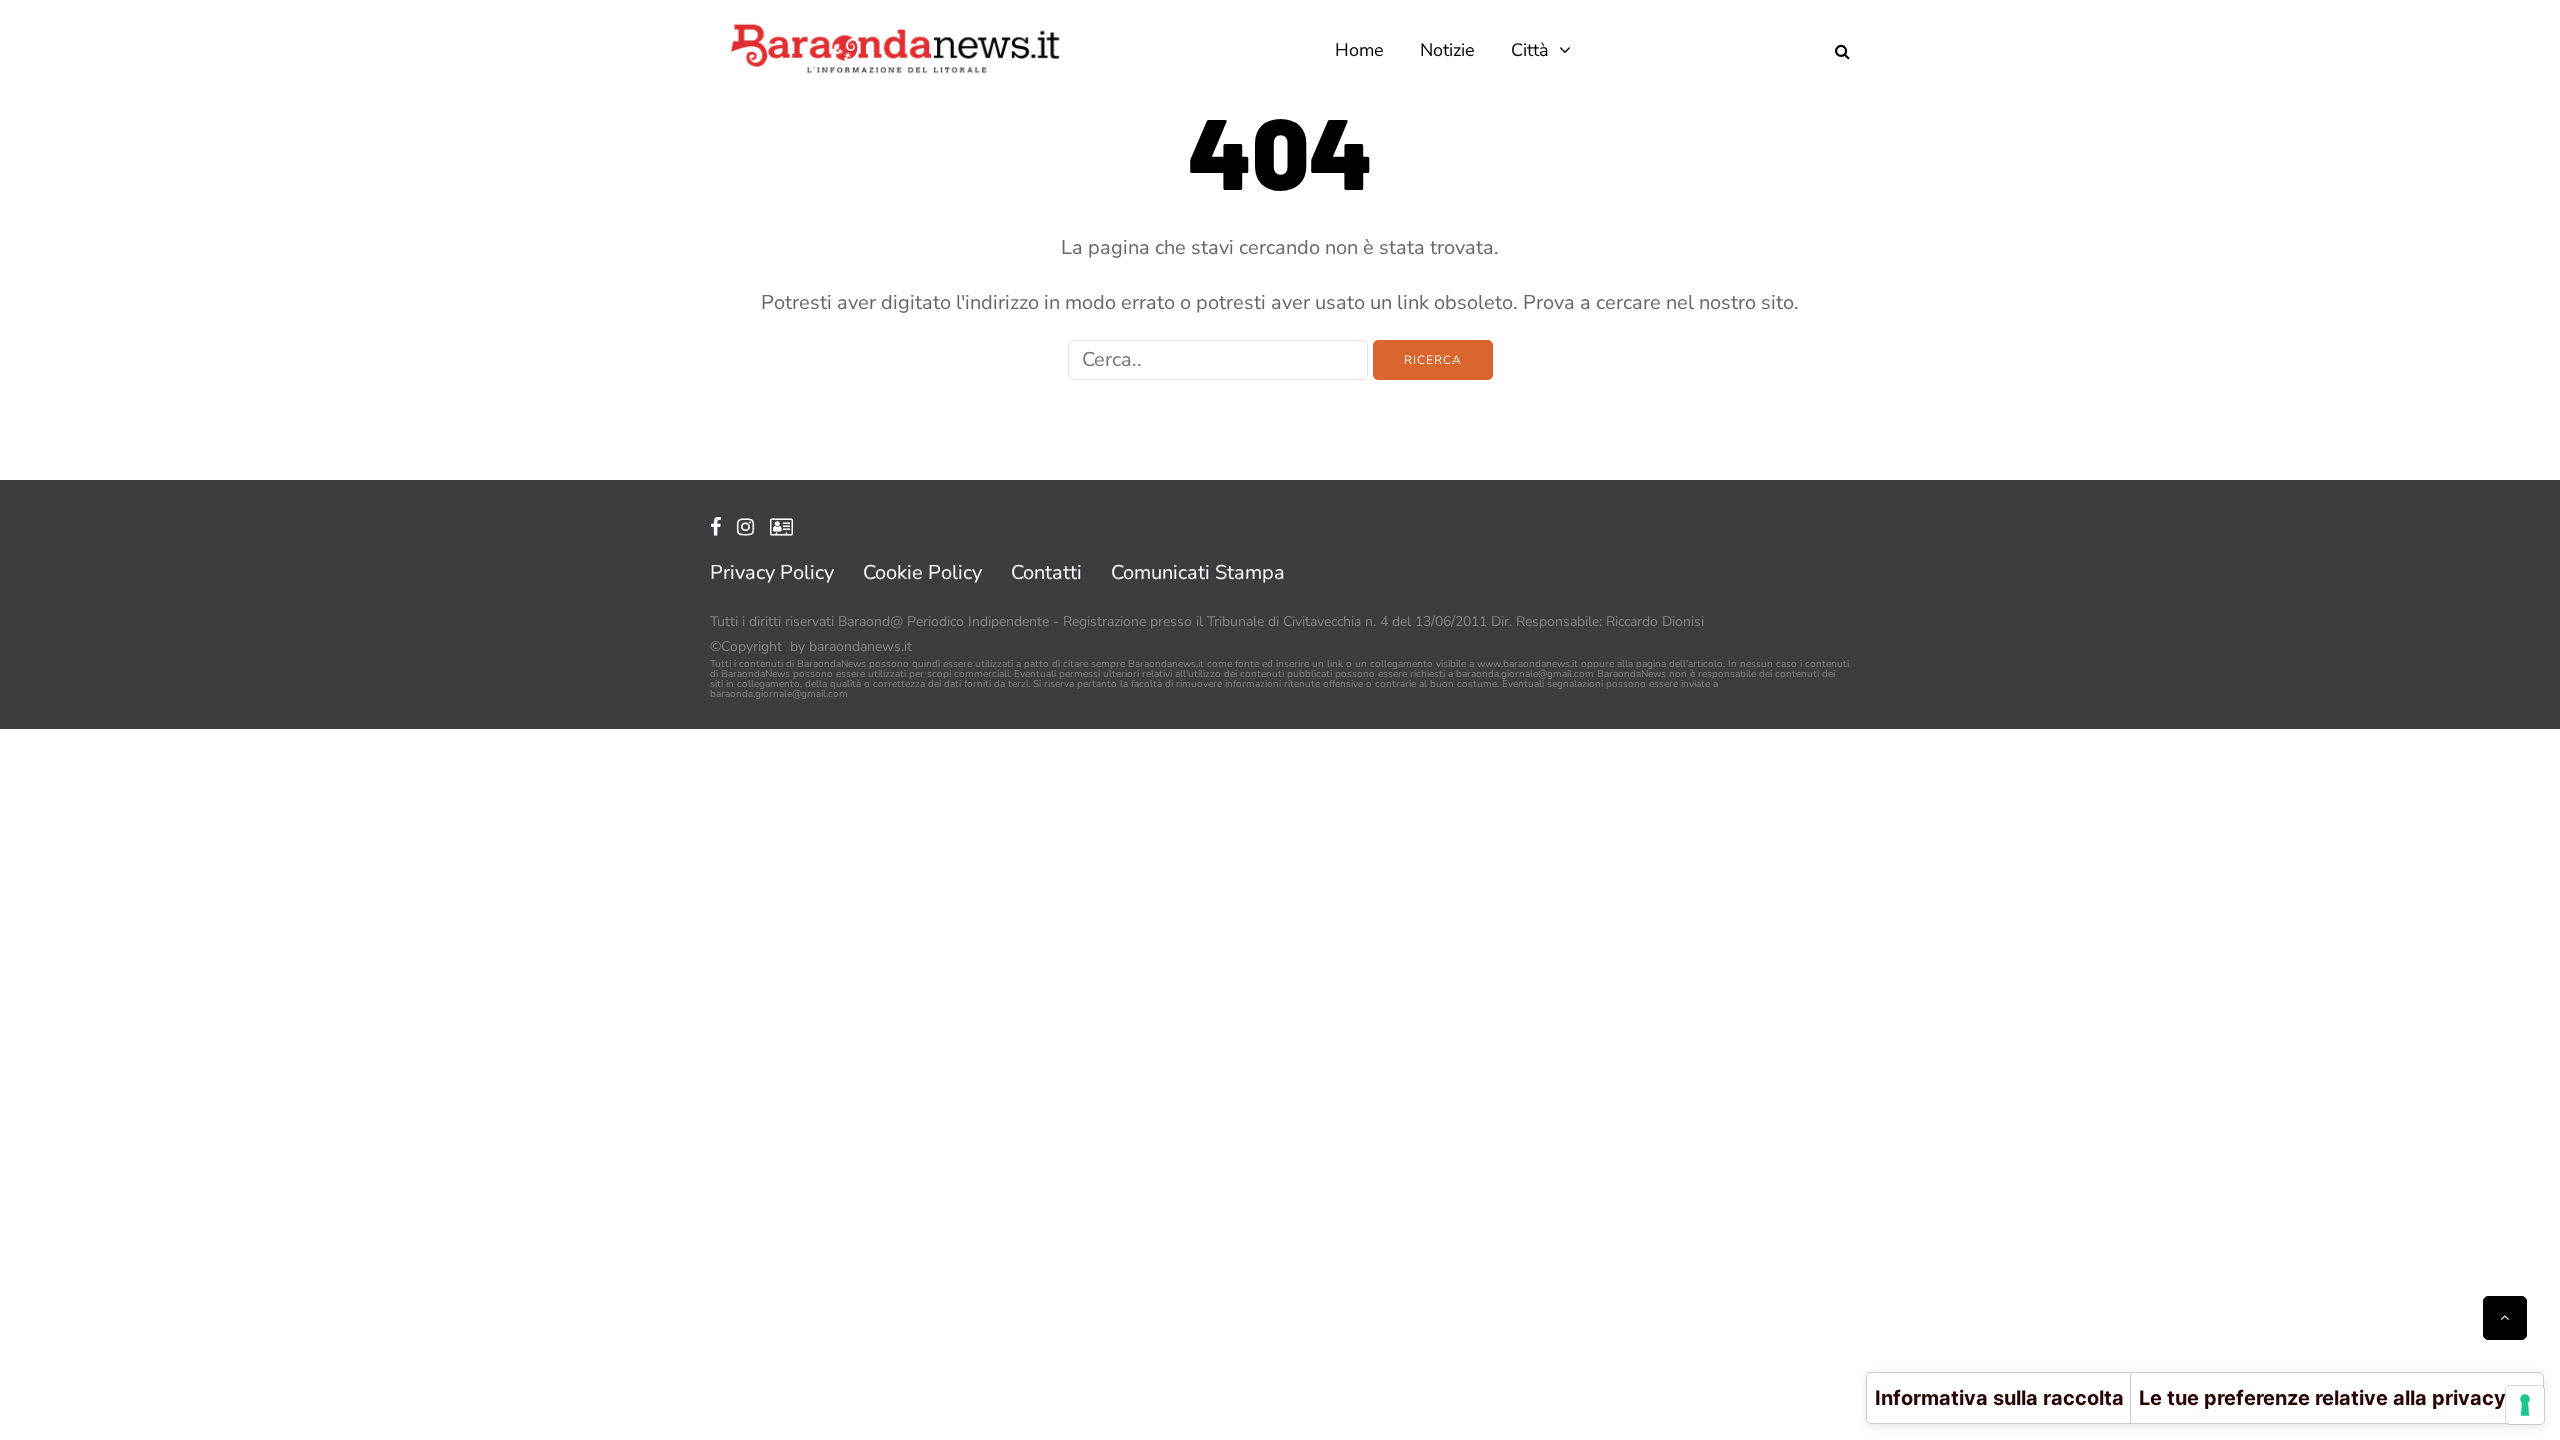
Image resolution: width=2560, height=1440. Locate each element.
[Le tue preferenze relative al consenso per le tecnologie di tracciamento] (2525, 1405)
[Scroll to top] (2505, 1318)
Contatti (1046, 572)
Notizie (1447, 50)
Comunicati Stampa (1198, 572)
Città (1530, 50)
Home (1359, 50)
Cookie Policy (922, 572)
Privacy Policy (772, 572)
